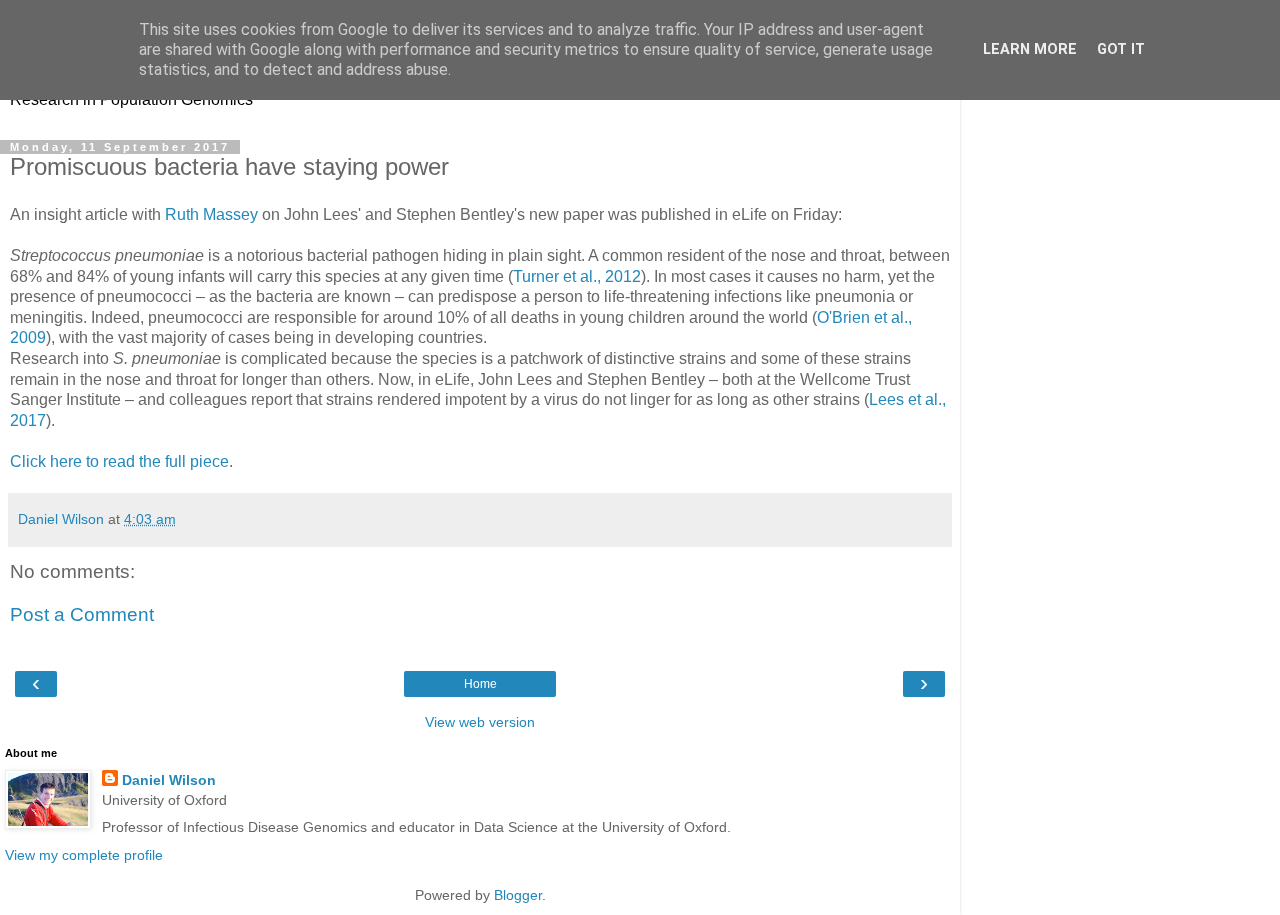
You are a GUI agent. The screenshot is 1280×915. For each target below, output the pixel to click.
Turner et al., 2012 (577, 276)
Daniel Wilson (169, 780)
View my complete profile (84, 855)
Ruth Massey (211, 214)
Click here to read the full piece (119, 461)
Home (480, 684)
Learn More (1030, 49)
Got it (1121, 49)
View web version (480, 722)
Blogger (518, 895)
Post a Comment (82, 614)
